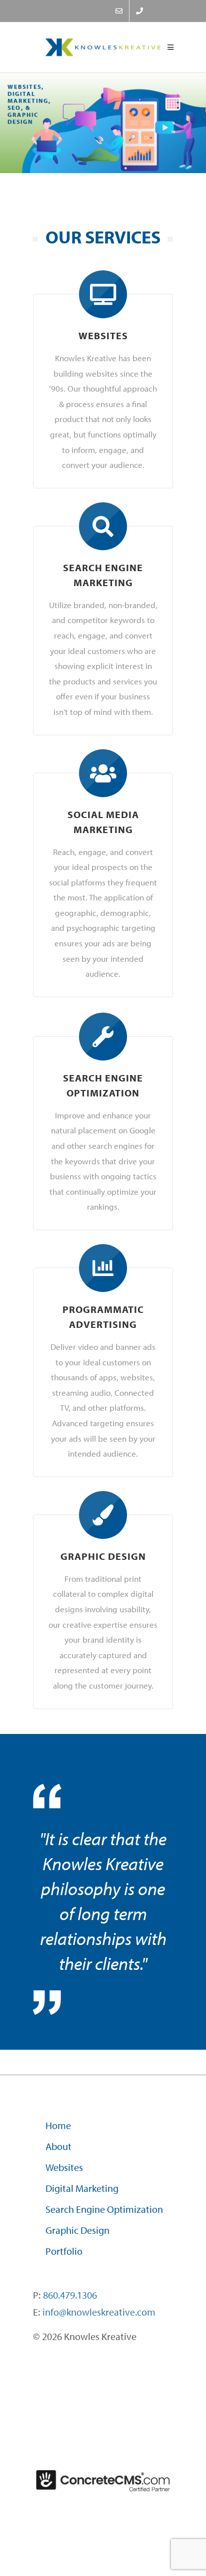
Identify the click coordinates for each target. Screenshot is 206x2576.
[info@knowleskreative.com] (119, 11)
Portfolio (64, 2251)
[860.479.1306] (139, 11)
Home (58, 2125)
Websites (64, 2167)
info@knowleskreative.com (99, 2312)
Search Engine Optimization (104, 2209)
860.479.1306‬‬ (70, 2295)
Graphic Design (77, 2230)
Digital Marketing (82, 2188)
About (58, 2146)
